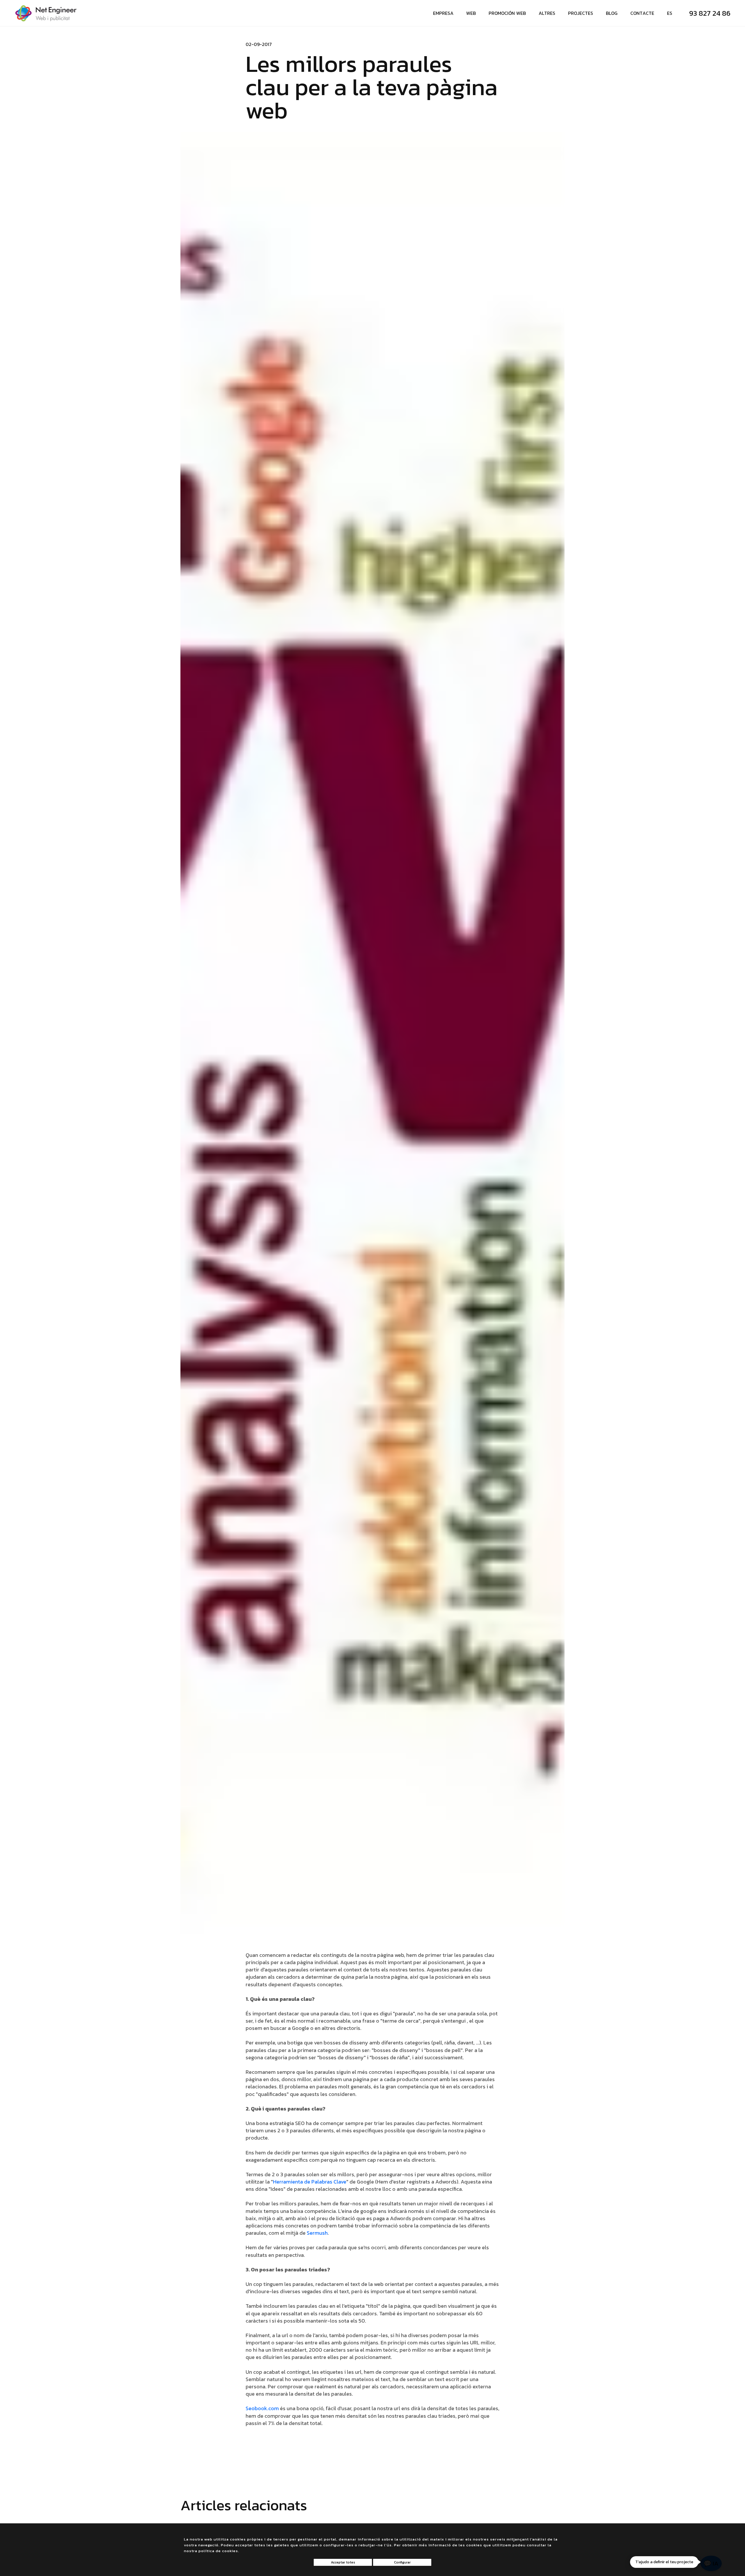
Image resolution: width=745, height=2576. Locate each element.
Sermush (317, 2233)
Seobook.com (262, 2408)
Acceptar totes (343, 2562)
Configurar (402, 2562)
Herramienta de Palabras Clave (310, 2182)
